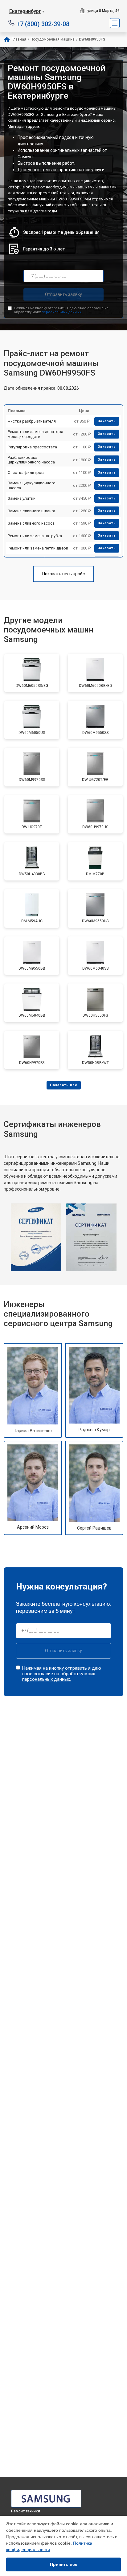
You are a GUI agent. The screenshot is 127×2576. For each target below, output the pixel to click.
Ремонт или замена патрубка (35, 536)
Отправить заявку (63, 294)
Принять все (64, 2564)
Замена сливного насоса (31, 523)
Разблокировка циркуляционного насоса (31, 460)
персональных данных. (62, 312)
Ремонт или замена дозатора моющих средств (35, 434)
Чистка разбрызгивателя (32, 421)
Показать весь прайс (63, 574)
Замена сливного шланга (31, 511)
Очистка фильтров (26, 473)
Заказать (107, 421)
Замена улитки (22, 498)
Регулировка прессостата (32, 447)
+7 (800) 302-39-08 (43, 24)
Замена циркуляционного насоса (32, 485)
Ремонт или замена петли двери (38, 548)
